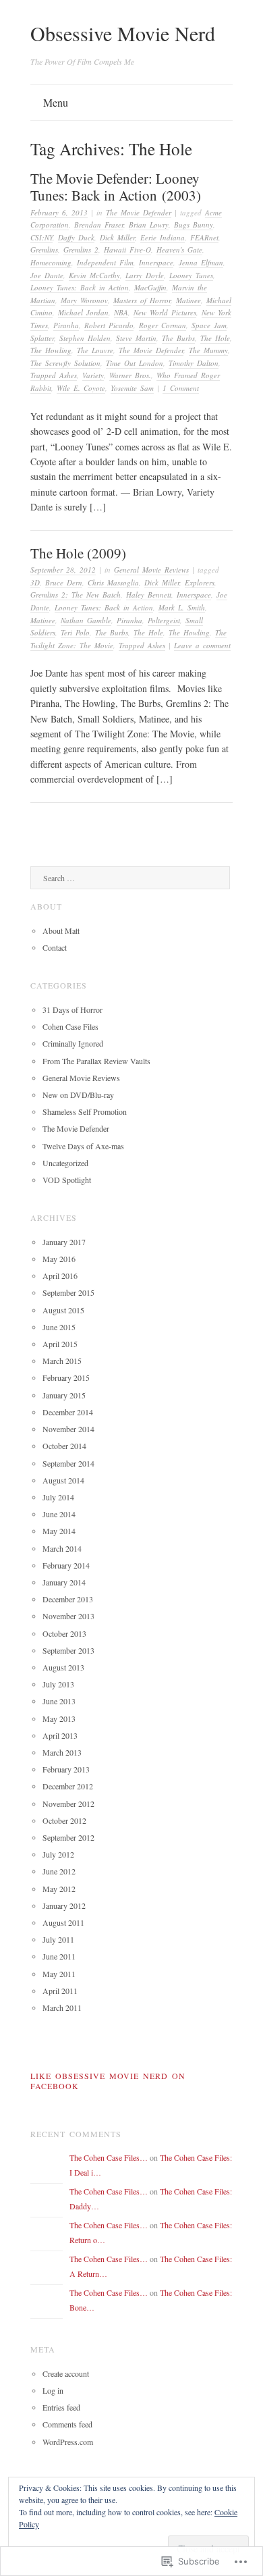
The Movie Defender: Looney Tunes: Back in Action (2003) (116, 187)
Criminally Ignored (73, 1043)
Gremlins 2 (81, 249)
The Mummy (208, 350)
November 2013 (68, 1616)
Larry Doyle (145, 275)
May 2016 (59, 1259)
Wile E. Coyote (81, 388)
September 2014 (68, 1463)
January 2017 (64, 1242)
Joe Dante (47, 275)
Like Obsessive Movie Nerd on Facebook (108, 2081)
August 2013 (63, 1667)
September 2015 (68, 1292)
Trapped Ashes (54, 375)
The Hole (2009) (78, 553)
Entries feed (61, 2407)
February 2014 (66, 1565)
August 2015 (63, 1310)
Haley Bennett (149, 595)
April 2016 (60, 1276)
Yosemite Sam (132, 388)
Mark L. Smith (182, 607)
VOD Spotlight (67, 1180)
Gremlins (44, 249)
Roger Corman (163, 325)
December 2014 (68, 1412)
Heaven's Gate (179, 249)
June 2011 (59, 1956)
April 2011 (60, 1991)
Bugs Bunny (194, 225)
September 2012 (68, 1837)
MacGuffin (150, 287)
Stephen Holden (85, 338)
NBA (121, 312)
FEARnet (204, 237)
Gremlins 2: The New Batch (76, 595)
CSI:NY (41, 237)
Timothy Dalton (194, 363)
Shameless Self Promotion (85, 1111)
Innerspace (156, 262)
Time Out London (135, 363)
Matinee (188, 300)
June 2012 (59, 1871)
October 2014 (64, 1446)
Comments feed (67, 2424)
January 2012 (64, 1905)
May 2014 (59, 1531)
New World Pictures (165, 312)
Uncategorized (65, 1163)
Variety (93, 375)
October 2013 (64, 1633)
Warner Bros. (130, 375)
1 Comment (181, 388)
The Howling (51, 350)
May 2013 (59, 1718)
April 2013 (60, 1735)
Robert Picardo (109, 325)
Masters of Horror (142, 300)
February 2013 (66, 1769)
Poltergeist (164, 620)
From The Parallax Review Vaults (96, 1061)
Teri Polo (75, 632)
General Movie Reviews (151, 570)
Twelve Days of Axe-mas (83, 1146)
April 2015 (60, 1344)
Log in (53, 2390)
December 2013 (68, 1599)
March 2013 (62, 1752)
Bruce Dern (64, 582)
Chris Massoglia (113, 582)
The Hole (215, 338)
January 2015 (64, 1395)
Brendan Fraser (99, 225)
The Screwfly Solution (65, 363)
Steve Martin (136, 338)
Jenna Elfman (201, 262)
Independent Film (105, 262)
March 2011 (62, 2007)
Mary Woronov (84, 300)
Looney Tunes (191, 275)
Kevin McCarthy (94, 275)
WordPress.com (68, 2442)
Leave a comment (202, 645)
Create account (66, 2373)
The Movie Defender (139, 212)
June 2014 (59, 1514)
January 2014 (64, 1582)
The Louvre (95, 350)
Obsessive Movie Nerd (123, 33)
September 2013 (68, 1650)
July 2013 (58, 1684)
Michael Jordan (83, 312)
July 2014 (58, 1497)
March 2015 (62, 1361)
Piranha (66, 325)
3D (35, 582)
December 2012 (68, 1786)
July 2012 (58, 1854)
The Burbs (178, 338)
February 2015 (66, 1377)
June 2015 (59, 1327)
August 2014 (63, 1480)
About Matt (61, 930)
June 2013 (59, 1701)
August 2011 (63, 1922)
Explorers (200, 582)
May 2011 (59, 1974)
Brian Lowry (149, 225)
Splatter (42, 338)
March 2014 (62, 1548)
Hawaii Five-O (127, 249)
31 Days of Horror (72, 1009)
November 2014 (68, 1429)
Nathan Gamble (86, 620)
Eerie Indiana (163, 237)
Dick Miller (117, 237)
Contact (55, 947)
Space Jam (209, 325)
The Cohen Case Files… (109, 2157)
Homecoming (51, 262)
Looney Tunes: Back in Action (80, 287)
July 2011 (58, 1939)
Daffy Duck (76, 237)
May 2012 (59, 1889)
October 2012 (64, 1820)
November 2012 (68, 1804)
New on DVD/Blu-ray (78, 1095)
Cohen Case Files (70, 1026)
